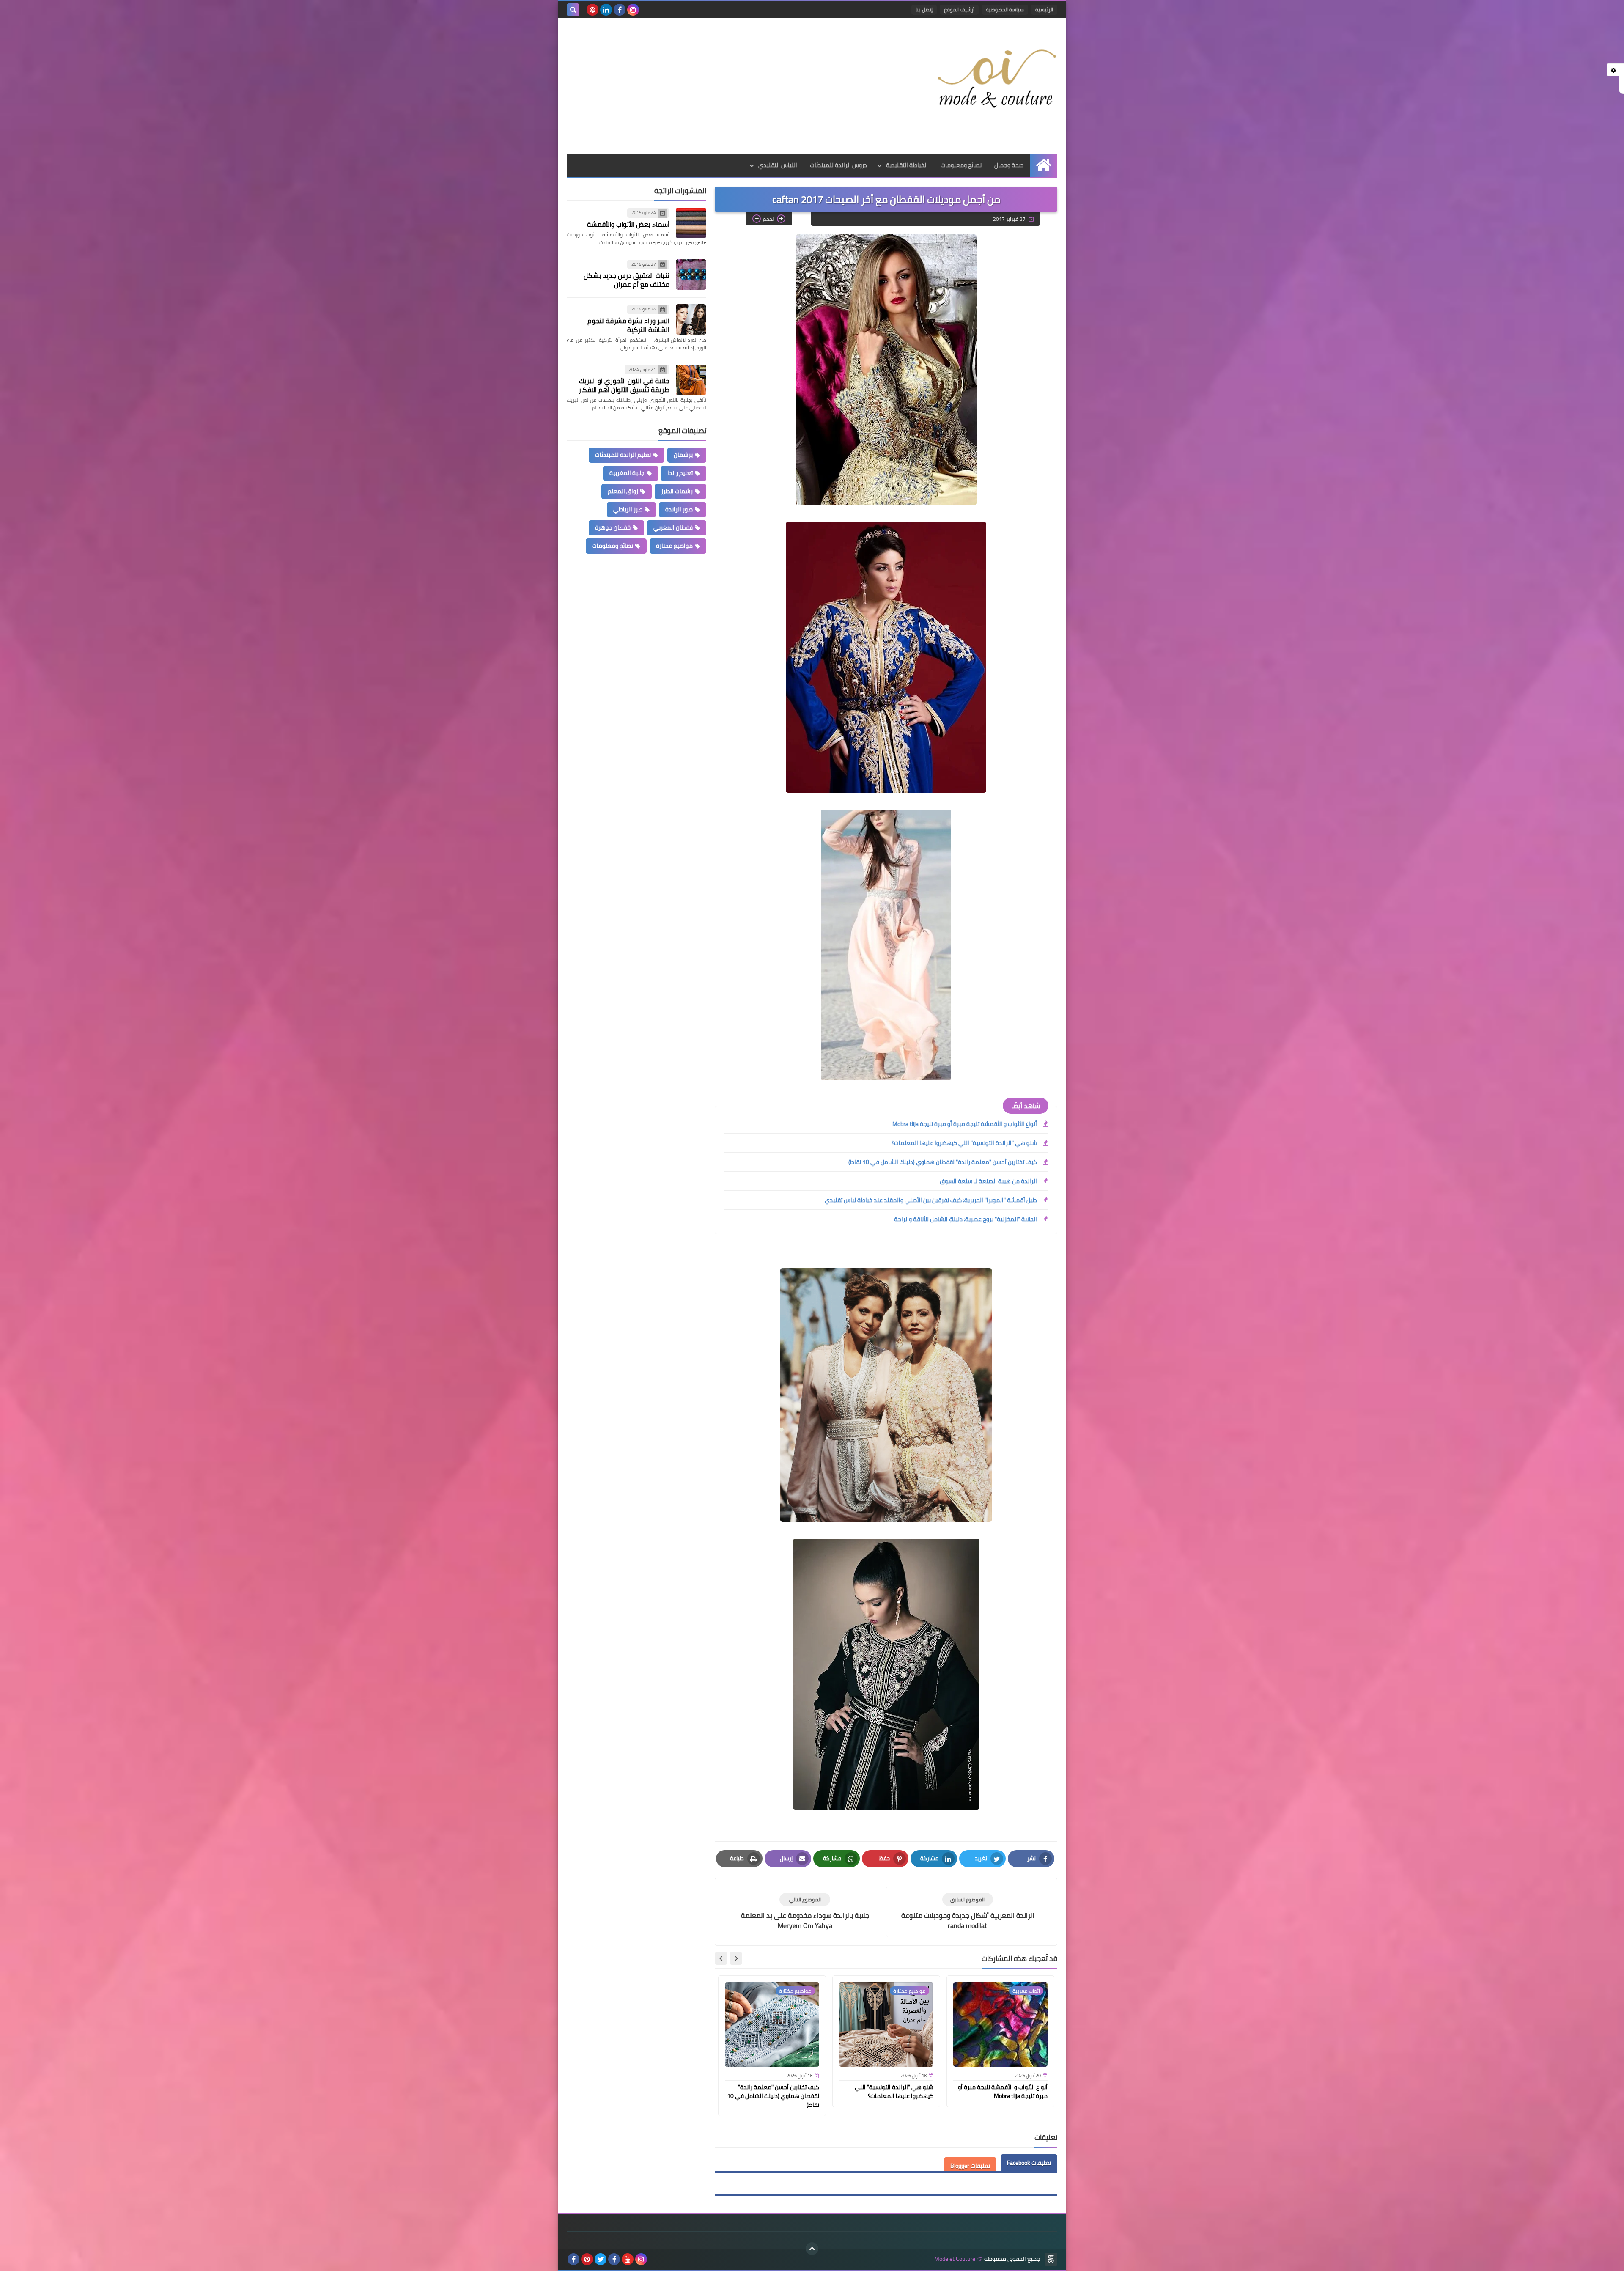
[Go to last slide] (736, 1958)
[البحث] (573, 10)
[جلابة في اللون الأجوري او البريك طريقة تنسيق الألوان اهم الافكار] (691, 380)
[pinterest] (593, 10)
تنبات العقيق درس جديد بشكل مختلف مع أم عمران (627, 280)
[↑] (812, 2249)
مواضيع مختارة (674, 546)
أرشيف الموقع (959, 10)
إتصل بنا (924, 10)
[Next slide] (721, 1958)
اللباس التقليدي (778, 165)
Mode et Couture (955, 2259)
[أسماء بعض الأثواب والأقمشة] (691, 223)
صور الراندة (679, 509)
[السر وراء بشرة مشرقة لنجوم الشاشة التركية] (691, 319)
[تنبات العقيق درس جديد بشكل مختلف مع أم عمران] (691, 275)
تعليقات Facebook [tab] (1029, 2163)
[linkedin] (606, 10)
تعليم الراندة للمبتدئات (623, 455)
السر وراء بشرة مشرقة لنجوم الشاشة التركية (628, 325)
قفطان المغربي (673, 527)
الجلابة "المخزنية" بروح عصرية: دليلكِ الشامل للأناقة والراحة (966, 1219)
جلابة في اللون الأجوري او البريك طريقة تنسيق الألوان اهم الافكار (624, 385)
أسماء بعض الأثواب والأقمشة (628, 224)
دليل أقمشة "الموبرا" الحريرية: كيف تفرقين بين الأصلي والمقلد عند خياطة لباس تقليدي (931, 1200)
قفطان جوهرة (613, 527)
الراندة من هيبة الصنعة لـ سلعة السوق (988, 1181)
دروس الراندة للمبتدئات (838, 165)
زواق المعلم (623, 491)
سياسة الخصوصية (1005, 10)
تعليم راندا (680, 473)
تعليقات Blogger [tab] (970, 2166)
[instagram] (633, 10)
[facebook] (620, 10)
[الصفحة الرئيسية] (1044, 165)
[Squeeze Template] (1051, 2259)
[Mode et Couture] (996, 80)
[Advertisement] (721, 86)
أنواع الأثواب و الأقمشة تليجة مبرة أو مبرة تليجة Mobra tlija (965, 1124)
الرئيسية (1044, 10)
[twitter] (601, 2259)
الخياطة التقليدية (907, 165)
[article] (805, 1912)
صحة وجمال (1009, 165)
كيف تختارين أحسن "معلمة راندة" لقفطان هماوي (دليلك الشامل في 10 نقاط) (943, 1162)
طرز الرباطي (628, 509)
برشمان (683, 455)
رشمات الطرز (677, 491)
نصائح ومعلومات (961, 165)
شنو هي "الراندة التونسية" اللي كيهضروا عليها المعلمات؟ (964, 1143)
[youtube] (628, 2259)
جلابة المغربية (627, 473)
